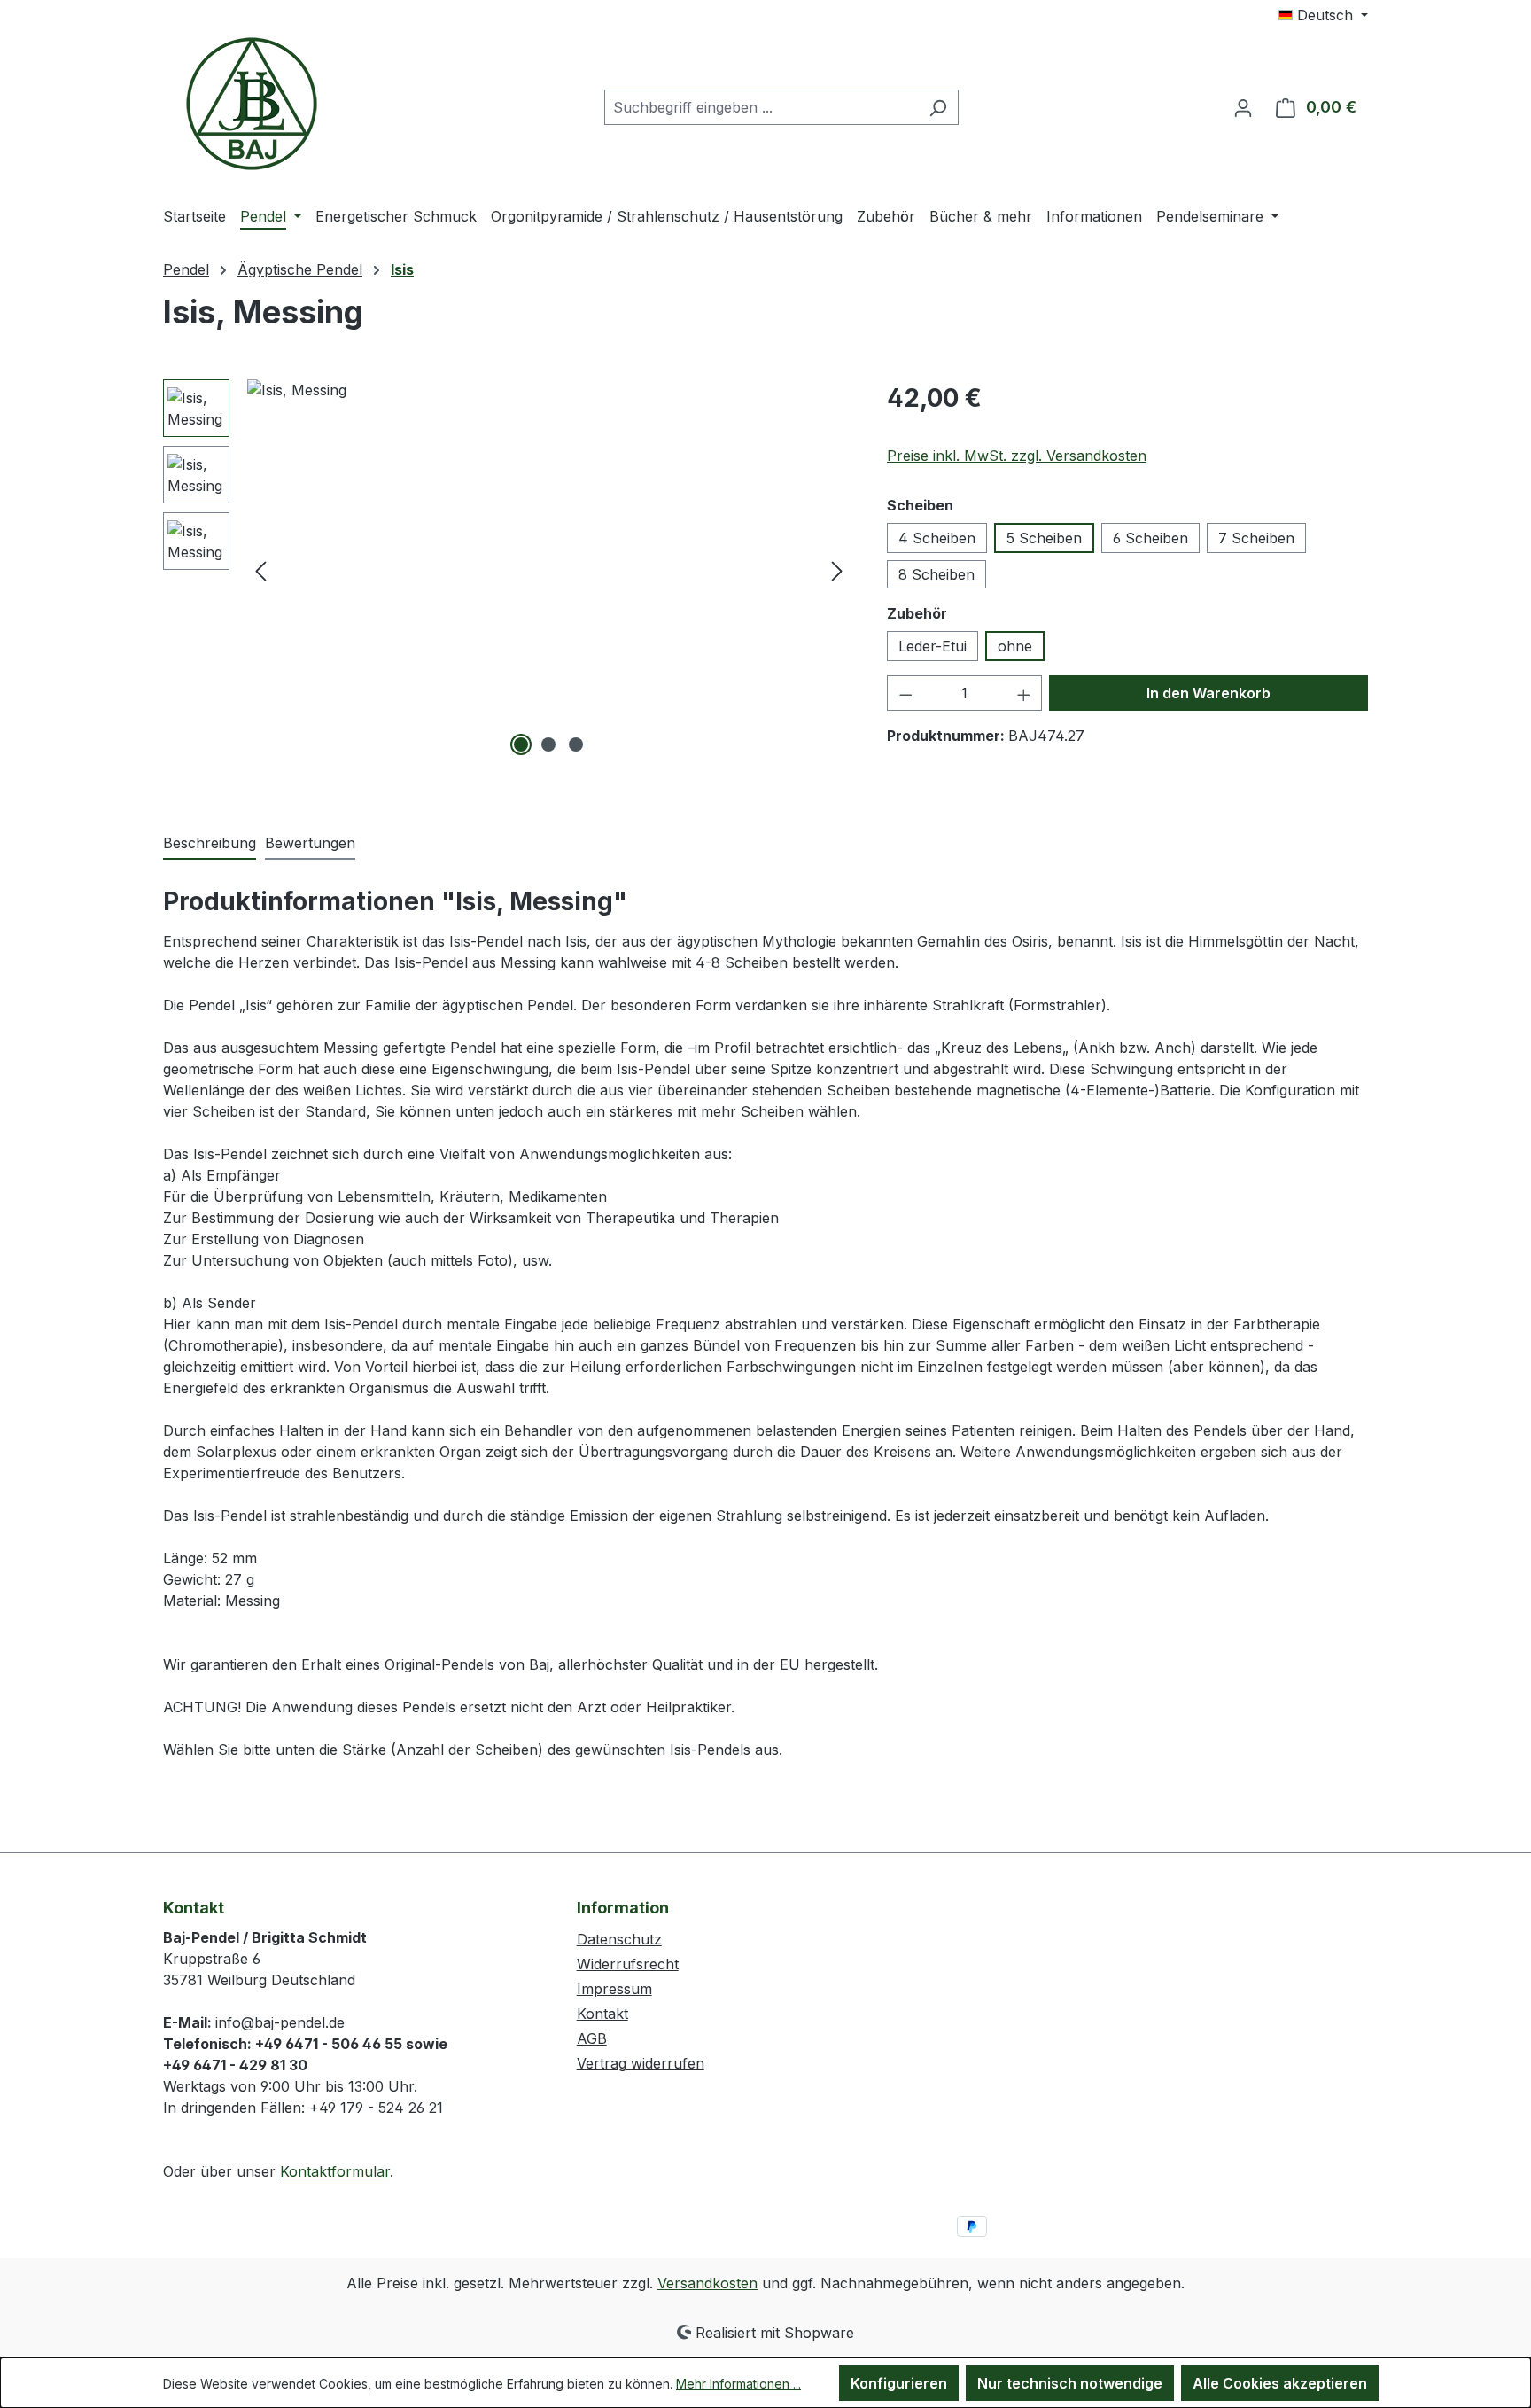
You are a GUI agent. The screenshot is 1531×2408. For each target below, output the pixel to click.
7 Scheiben (1256, 538)
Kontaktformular (335, 2171)
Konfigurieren (899, 2383)
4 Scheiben (937, 538)
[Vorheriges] (260, 570)
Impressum (614, 1989)
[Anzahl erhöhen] (1024, 693)
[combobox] (761, 107)
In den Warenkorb (1208, 693)
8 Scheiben (936, 574)
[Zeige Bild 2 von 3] (548, 744)
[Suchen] (938, 107)
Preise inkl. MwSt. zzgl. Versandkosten (1017, 456)
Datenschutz (619, 1939)
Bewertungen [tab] (310, 843)
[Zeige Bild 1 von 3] (521, 744)
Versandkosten (707, 2283)
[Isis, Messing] (549, 570)
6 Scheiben (1150, 538)
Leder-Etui (933, 646)
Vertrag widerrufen (641, 2063)
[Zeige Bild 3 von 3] (576, 744)
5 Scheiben (1044, 538)
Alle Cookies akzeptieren (1280, 2383)
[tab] (210, 844)
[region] (507, 570)
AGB (592, 2038)
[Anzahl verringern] (905, 693)
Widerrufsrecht (628, 1964)
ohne (1015, 646)
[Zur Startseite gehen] (252, 104)
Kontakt (602, 2014)
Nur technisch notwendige (1070, 2383)
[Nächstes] (837, 570)
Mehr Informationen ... (738, 2384)
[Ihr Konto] (1243, 107)
